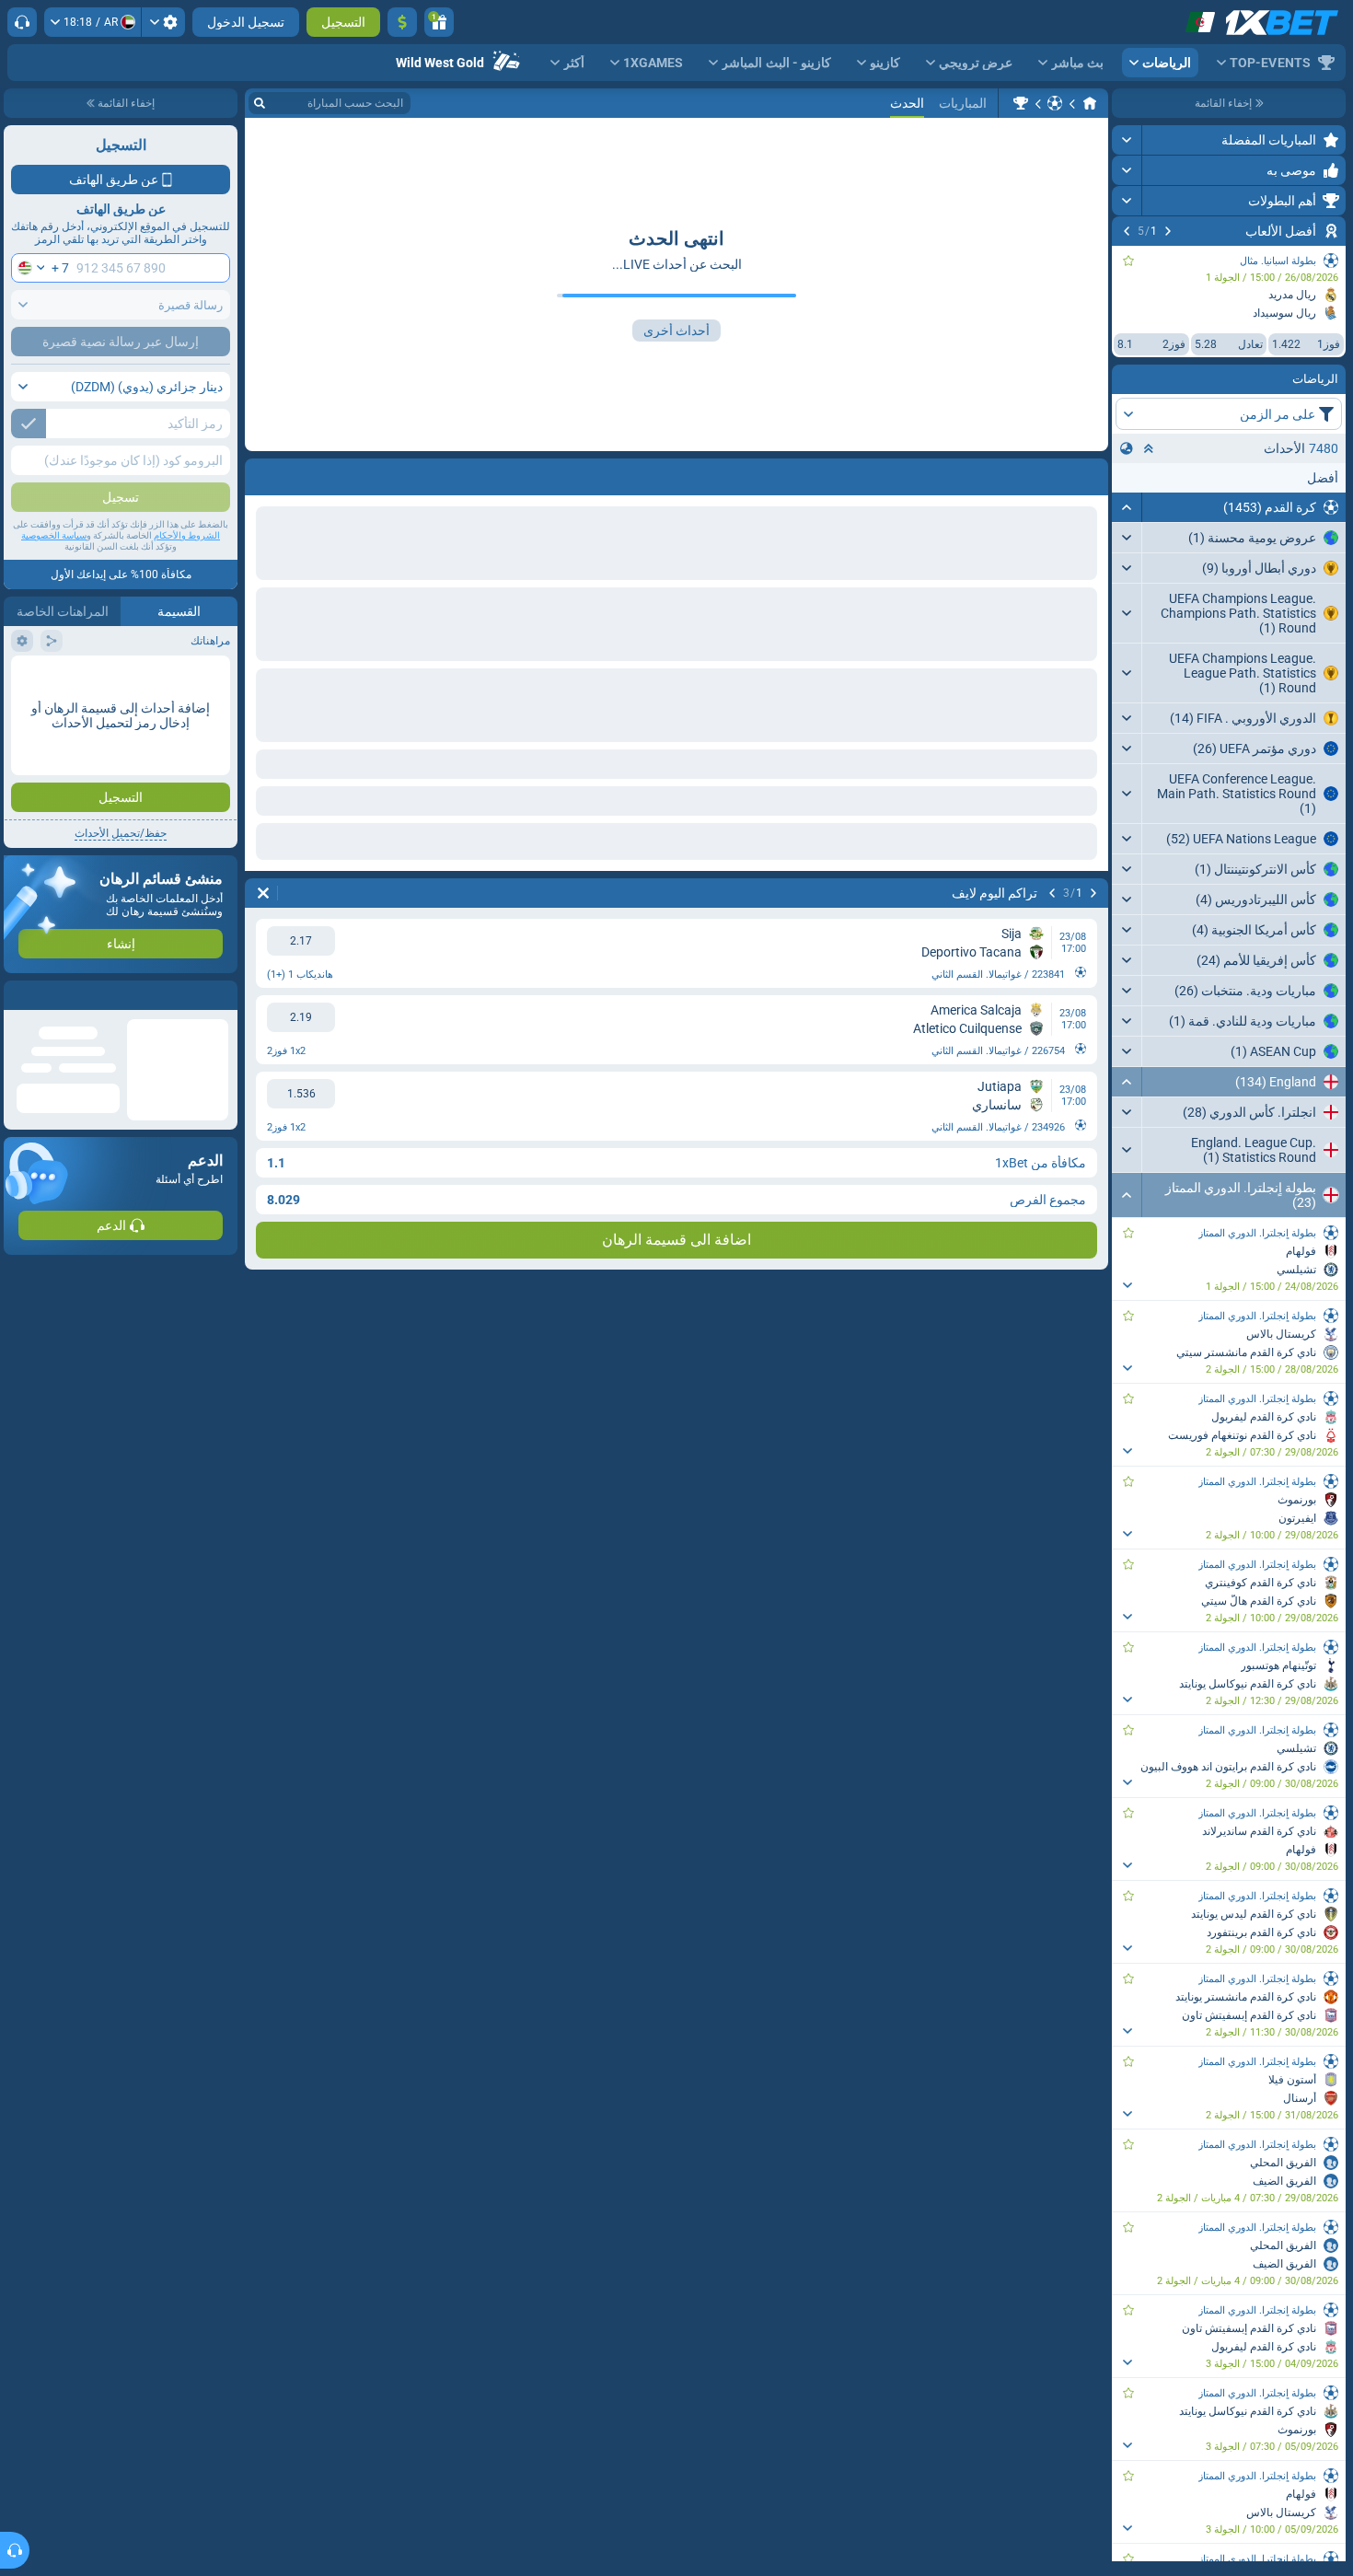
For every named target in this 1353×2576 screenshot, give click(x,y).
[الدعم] (22, 22)
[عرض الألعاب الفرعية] (1127, 1285)
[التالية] (1127, 231)
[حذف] (263, 473)
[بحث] (260, 103)
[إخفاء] (1127, 507)
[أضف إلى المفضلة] (1128, 261)
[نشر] (1127, 140)
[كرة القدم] (1055, 103)
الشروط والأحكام (187, 535)
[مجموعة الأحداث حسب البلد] (1127, 448)
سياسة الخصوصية (54, 535)
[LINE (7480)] (1090, 103)
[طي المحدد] (1149, 448)
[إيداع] (402, 22)
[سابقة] (1168, 231)
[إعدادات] (163, 22)
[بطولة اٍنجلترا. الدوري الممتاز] (1021, 103)
